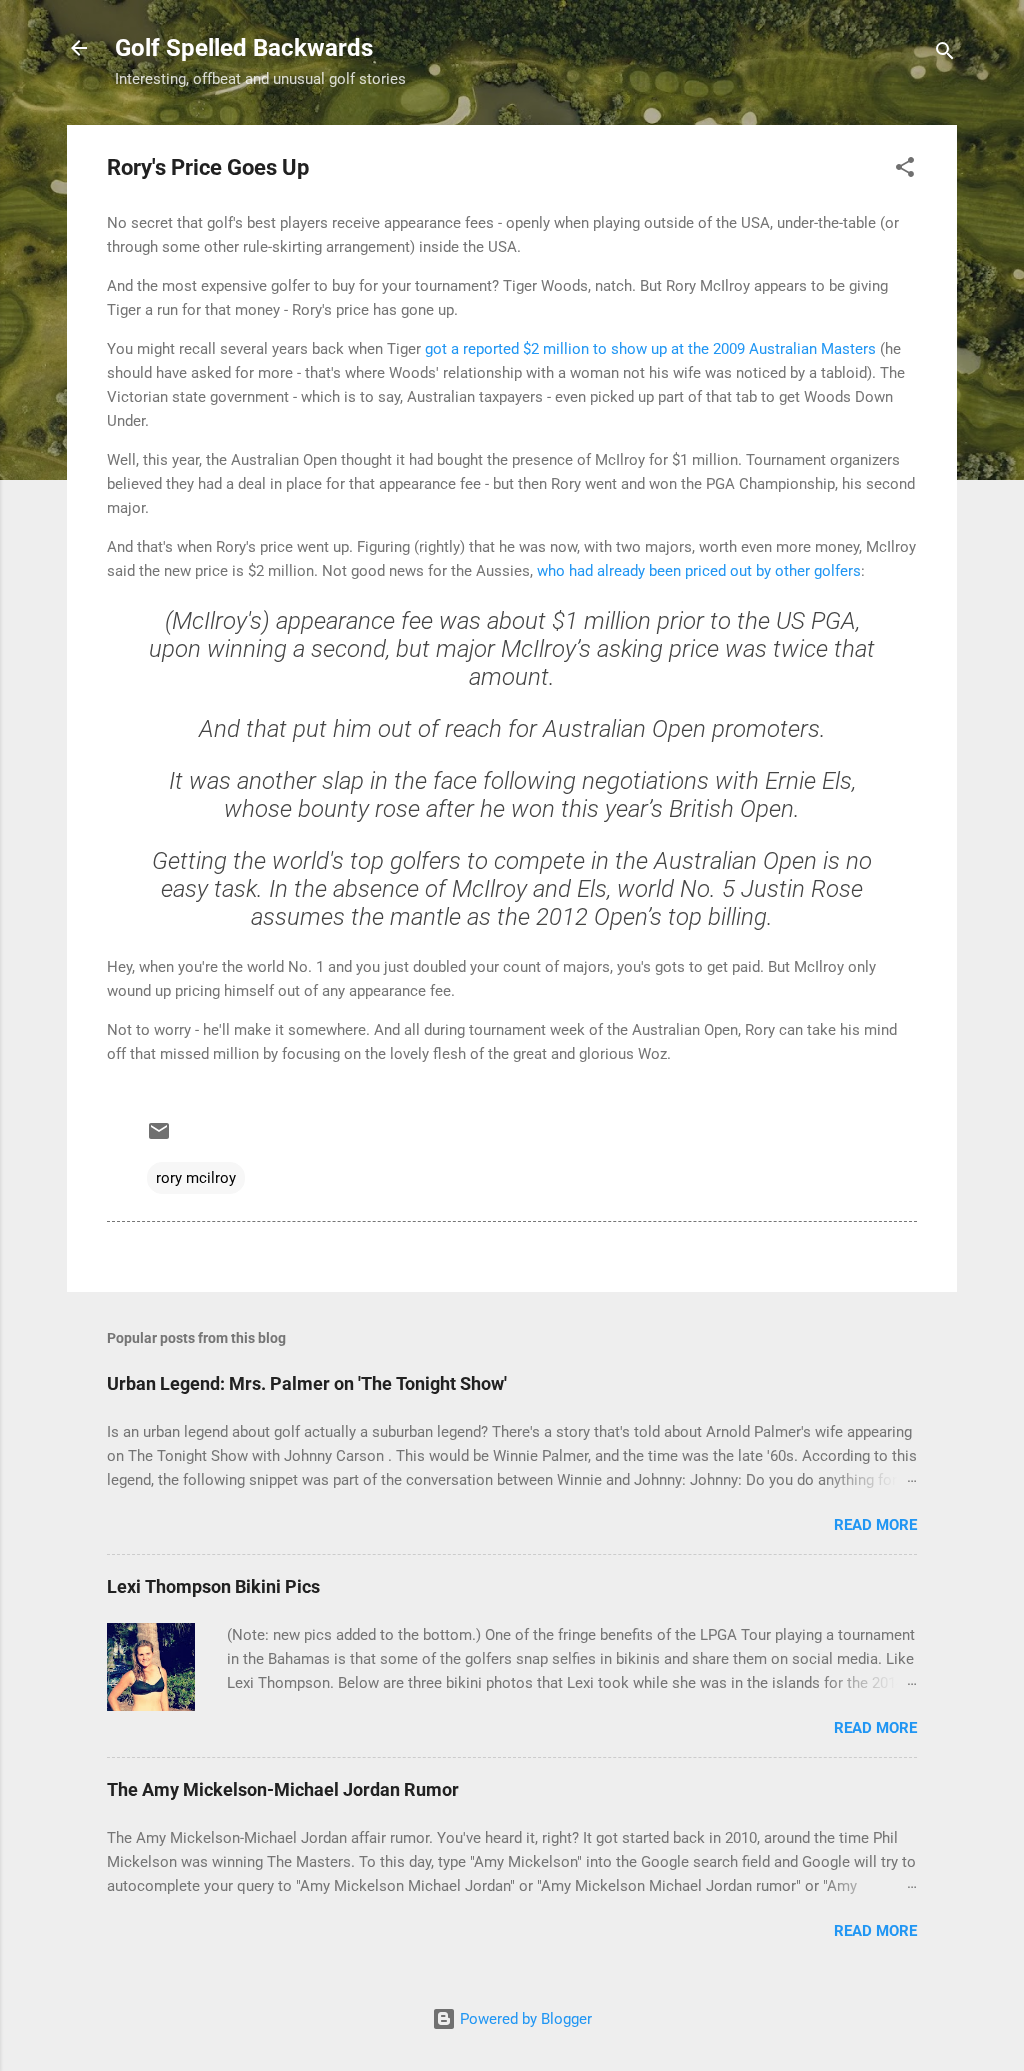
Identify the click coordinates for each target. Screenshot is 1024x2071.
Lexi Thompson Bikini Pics (213, 1586)
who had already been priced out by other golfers (699, 571)
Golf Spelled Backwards (244, 48)
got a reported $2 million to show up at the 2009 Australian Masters (650, 349)
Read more (875, 1525)
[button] (905, 170)
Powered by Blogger (524, 2019)
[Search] (945, 54)
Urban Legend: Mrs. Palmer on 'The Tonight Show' (307, 1383)
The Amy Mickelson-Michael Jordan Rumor (283, 1789)
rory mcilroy (196, 1178)
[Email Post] (159, 1138)
